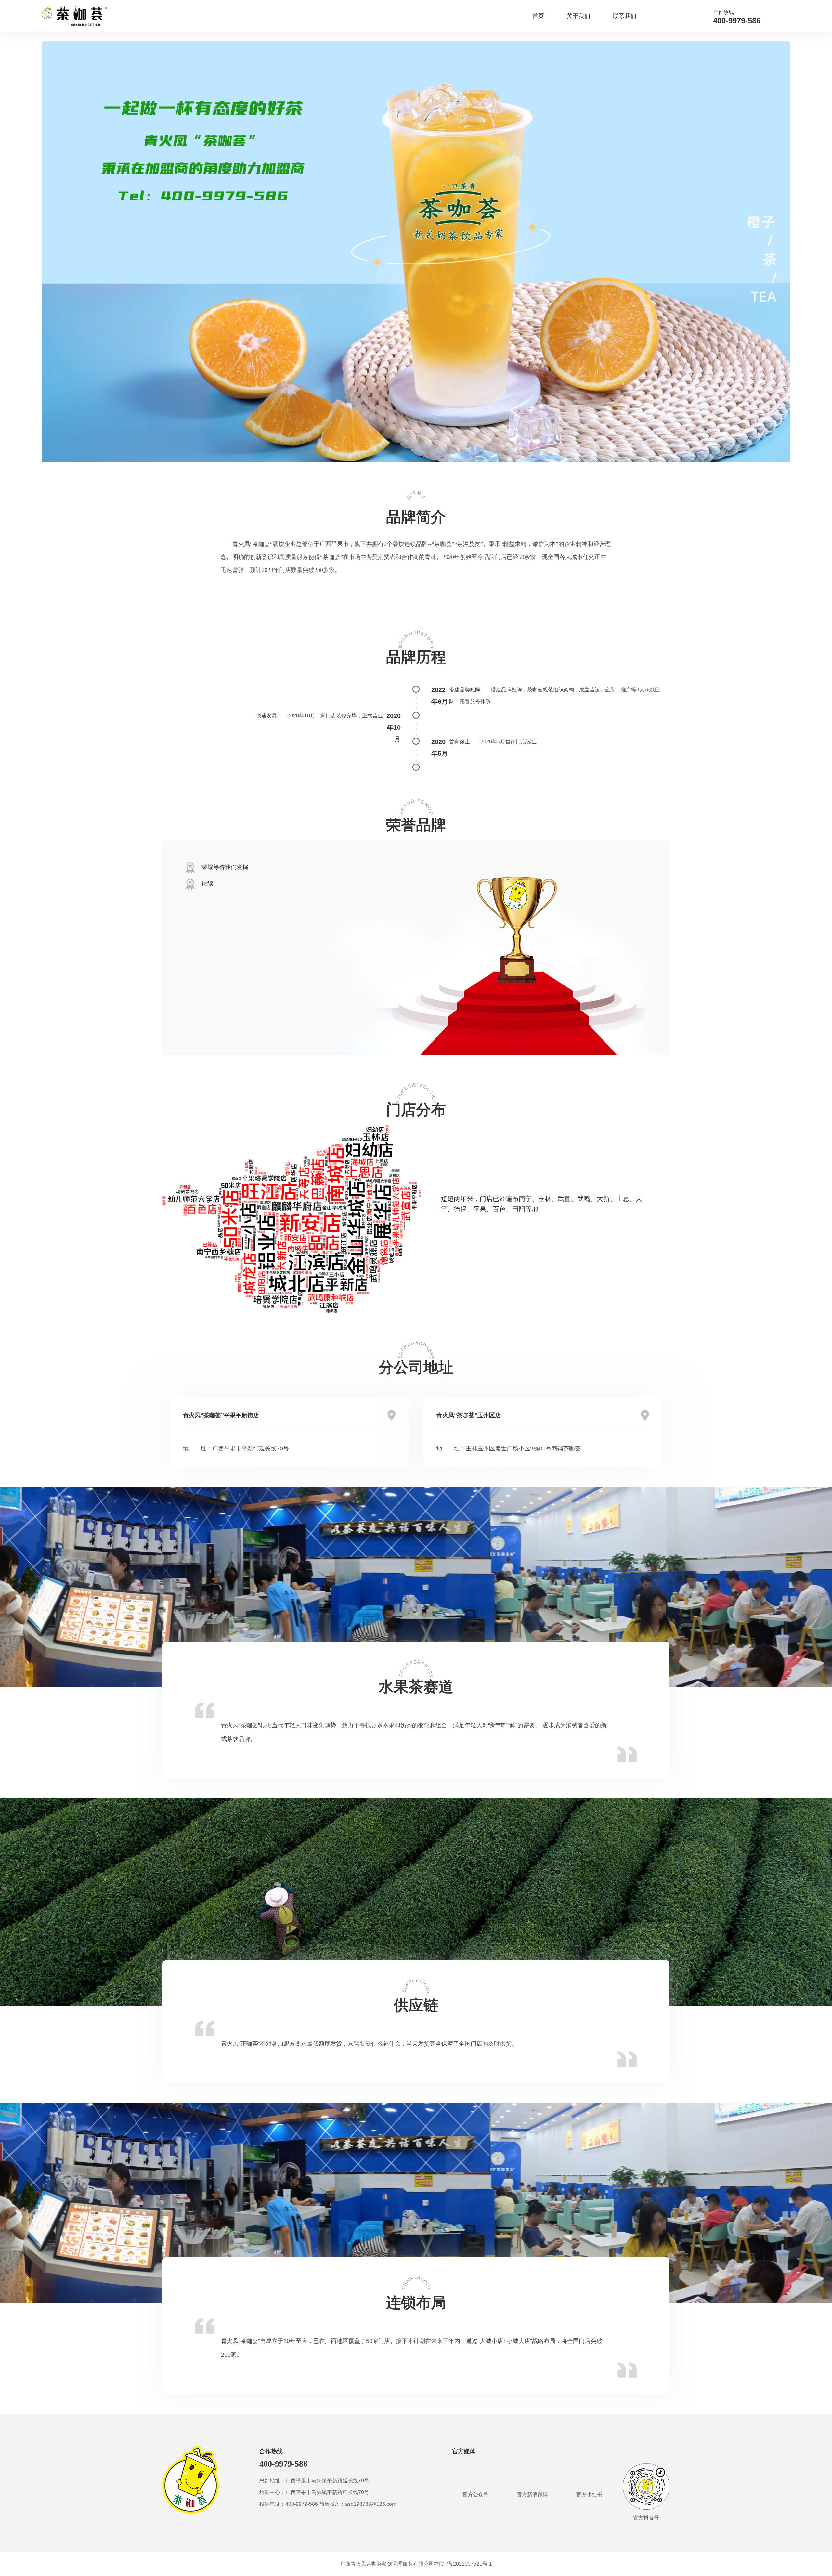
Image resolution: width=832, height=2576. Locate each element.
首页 (538, 16)
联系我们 (625, 16)
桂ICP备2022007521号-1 (463, 2564)
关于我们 (578, 16)
